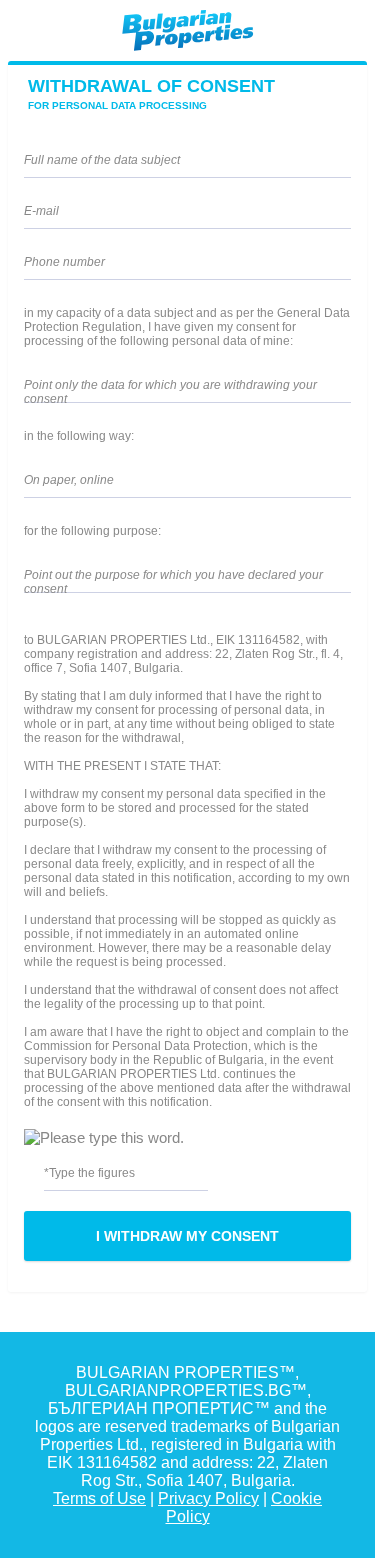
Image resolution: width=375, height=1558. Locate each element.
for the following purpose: (92, 531)
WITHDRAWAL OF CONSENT (151, 93)
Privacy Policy (208, 1498)
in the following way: (79, 436)
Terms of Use (99, 1498)
